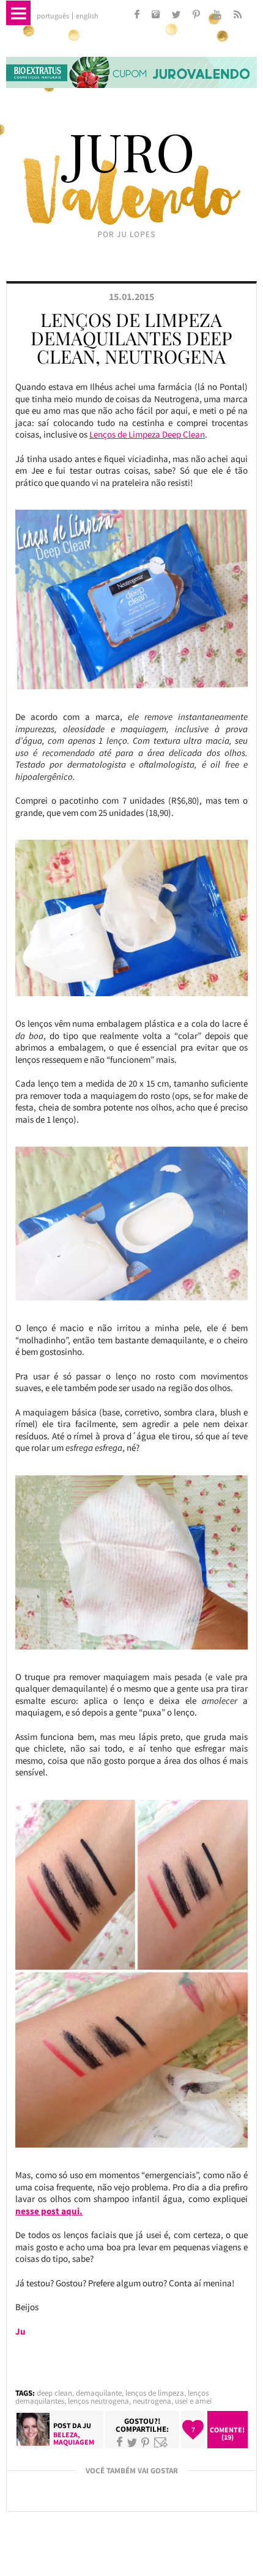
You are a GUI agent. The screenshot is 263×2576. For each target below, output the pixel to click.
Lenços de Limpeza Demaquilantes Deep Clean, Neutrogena (131, 338)
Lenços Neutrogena (98, 2401)
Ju (87, 2425)
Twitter (132, 2442)
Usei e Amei (193, 2401)
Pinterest (145, 2442)
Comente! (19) (227, 2433)
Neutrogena (152, 2401)
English (87, 16)
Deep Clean (54, 2393)
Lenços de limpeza (155, 2393)
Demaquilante (99, 2393)
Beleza (65, 2435)
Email (161, 2442)
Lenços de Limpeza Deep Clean (147, 434)
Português (53, 16)
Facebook (120, 2442)
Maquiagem (74, 2442)
